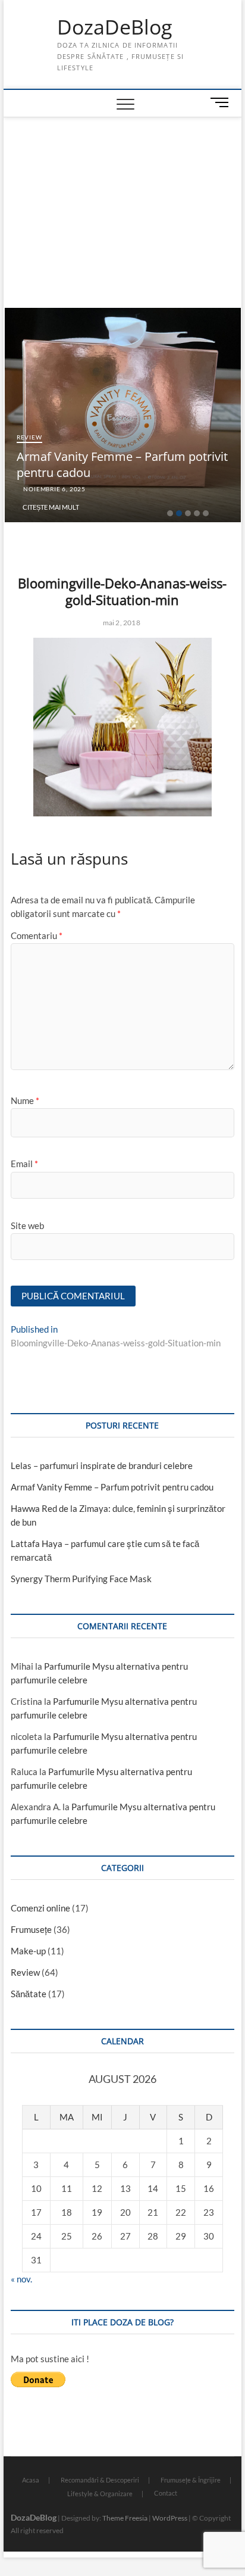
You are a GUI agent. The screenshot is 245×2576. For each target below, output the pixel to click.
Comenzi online (40, 1908)
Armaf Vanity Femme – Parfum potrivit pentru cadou (112, 1487)
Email (24, 1164)
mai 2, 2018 (120, 623)
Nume (25, 1100)
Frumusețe (31, 1929)
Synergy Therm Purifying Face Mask (81, 1579)
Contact (166, 2493)
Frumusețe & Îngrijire (191, 2480)
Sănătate (29, 1994)
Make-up (28, 1951)
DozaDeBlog (114, 27)
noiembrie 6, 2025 (54, 489)
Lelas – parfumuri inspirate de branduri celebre (102, 1465)
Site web (27, 1225)
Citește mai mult (51, 507)
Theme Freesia (125, 2518)
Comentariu (37, 935)
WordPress (170, 2518)
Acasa (31, 2480)
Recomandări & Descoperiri (100, 2480)
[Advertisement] (122, 207)
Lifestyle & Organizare (100, 2494)
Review (29, 437)
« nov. (21, 2279)
